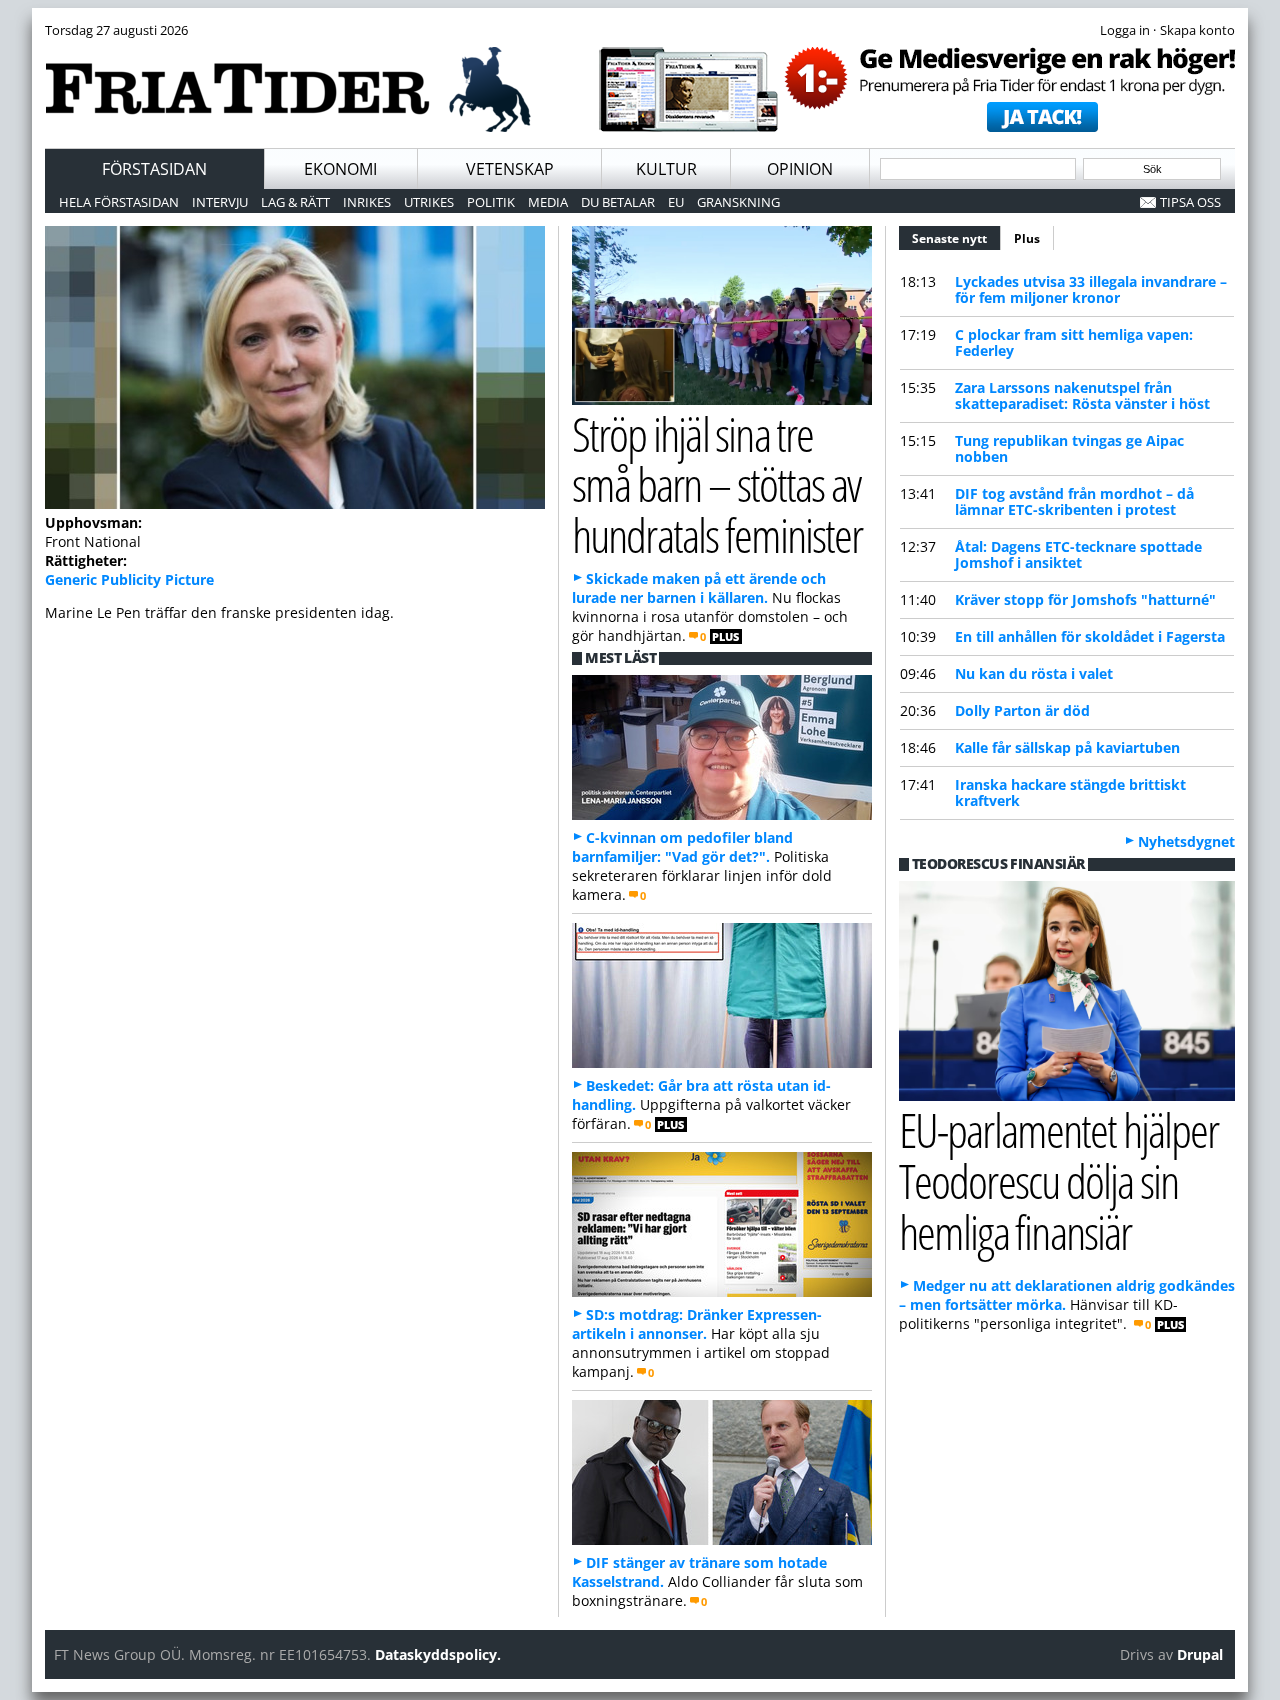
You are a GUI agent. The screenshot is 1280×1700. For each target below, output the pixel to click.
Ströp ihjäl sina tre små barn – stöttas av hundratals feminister (717, 484)
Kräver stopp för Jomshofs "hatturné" (1085, 599)
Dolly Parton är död (1022, 710)
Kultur (666, 169)
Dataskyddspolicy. (438, 1654)
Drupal (1200, 1654)
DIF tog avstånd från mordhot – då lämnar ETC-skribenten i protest (1074, 501)
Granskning (738, 202)
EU (676, 202)
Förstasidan (154, 169)
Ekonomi (340, 169)
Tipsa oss (1190, 202)
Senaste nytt (956, 238)
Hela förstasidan (119, 202)
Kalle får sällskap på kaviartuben (1067, 747)
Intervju (220, 202)
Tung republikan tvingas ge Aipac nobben (1069, 448)
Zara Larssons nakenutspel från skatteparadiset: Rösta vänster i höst (1082, 395)
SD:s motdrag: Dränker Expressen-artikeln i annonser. (697, 1324)
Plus (1027, 238)
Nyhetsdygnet (1186, 841)
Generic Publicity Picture (129, 579)
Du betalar (618, 202)
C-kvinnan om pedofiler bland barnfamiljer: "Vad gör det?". (682, 847)
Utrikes (429, 202)
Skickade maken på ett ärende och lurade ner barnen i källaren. (699, 588)
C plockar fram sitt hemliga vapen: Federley (1074, 342)
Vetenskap (510, 169)
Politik (491, 202)
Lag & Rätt (295, 202)
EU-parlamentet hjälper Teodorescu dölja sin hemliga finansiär (1058, 1180)
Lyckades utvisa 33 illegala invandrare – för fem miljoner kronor (1091, 289)
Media (548, 202)
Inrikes (367, 202)
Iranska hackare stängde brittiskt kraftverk (1070, 792)
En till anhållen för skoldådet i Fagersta (1090, 636)
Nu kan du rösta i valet (1034, 673)
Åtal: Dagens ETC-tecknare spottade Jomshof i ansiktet (1078, 554)
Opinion (800, 169)
